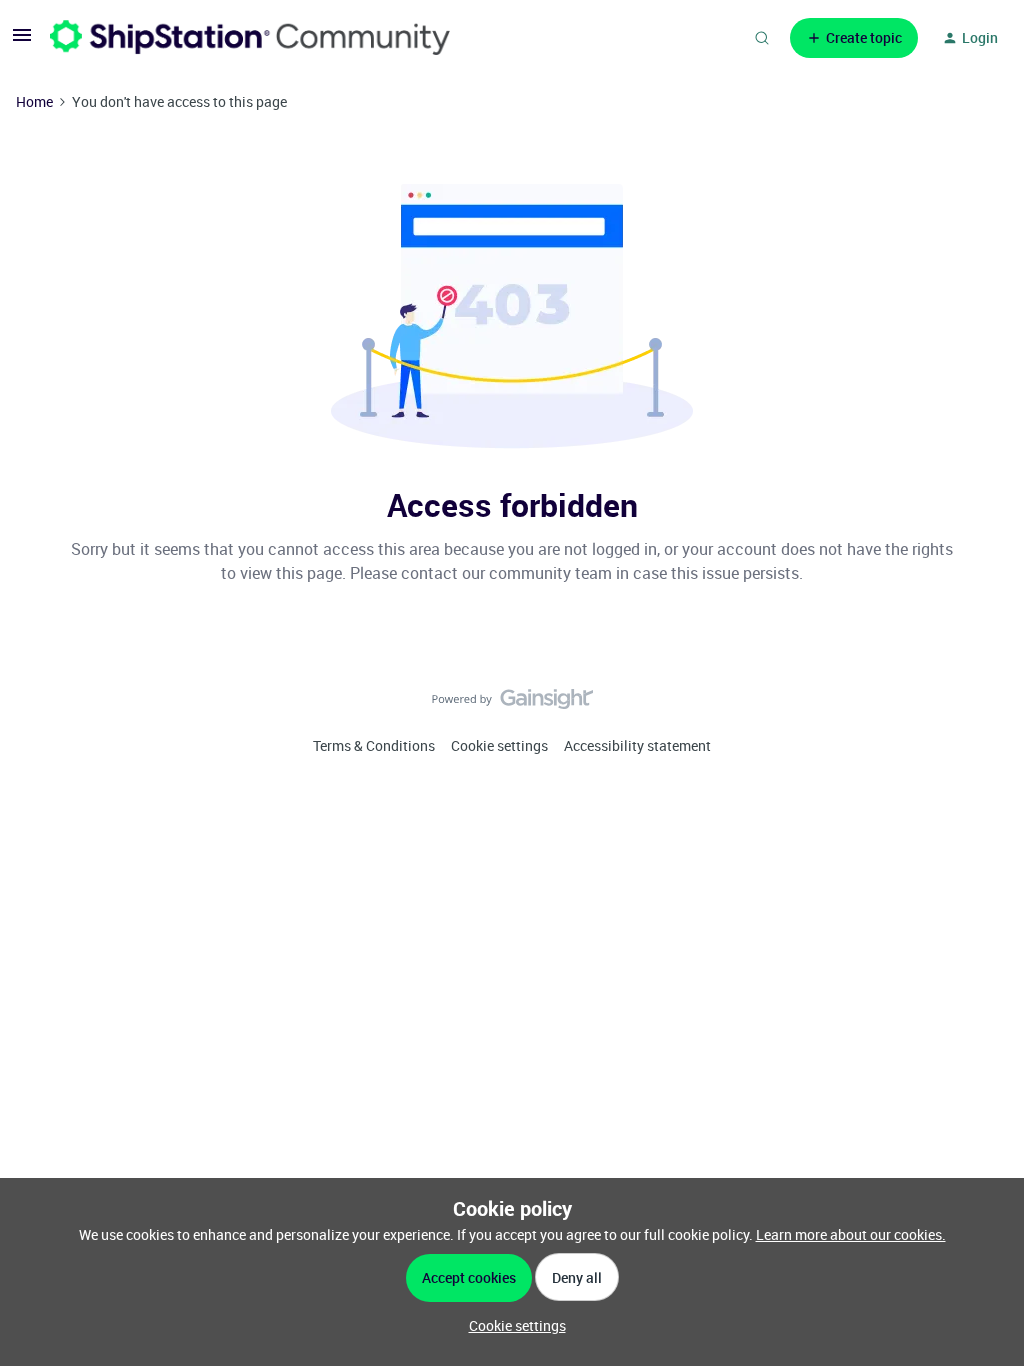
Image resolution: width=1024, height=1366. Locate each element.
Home (34, 101)
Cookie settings (499, 745)
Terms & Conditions (374, 745)
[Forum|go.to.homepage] (250, 37)
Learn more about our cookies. (851, 1234)
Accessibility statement (637, 745)
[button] (22, 41)
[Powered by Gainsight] (512, 704)
